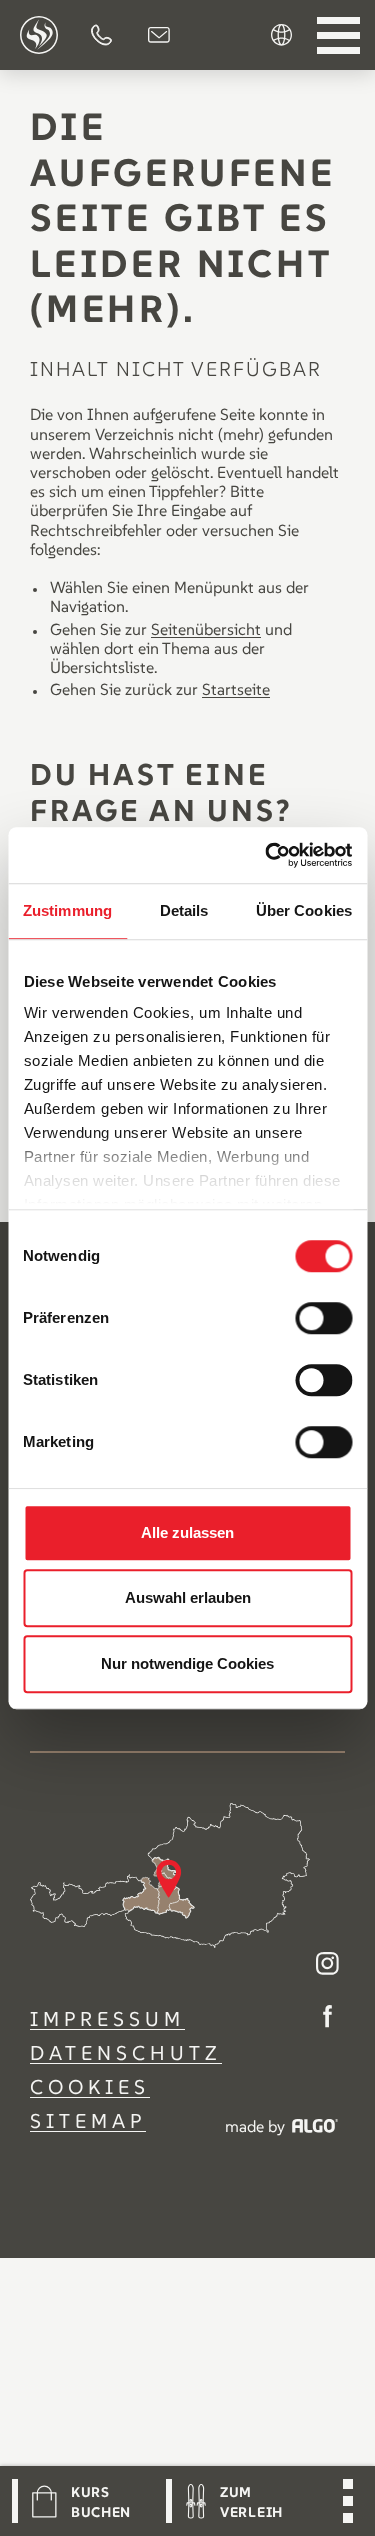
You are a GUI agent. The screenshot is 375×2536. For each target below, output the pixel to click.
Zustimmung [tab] (67, 910)
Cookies (90, 2087)
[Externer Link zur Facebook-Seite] (327, 2018)
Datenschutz (126, 2053)
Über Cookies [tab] (304, 910)
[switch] (323, 1318)
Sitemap (88, 2121)
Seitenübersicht (206, 629)
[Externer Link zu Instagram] (327, 1965)
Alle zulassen (187, 1532)
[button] (101, 35)
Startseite (236, 689)
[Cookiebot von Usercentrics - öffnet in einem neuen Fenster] (267, 855)
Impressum (107, 2019)
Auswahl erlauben (188, 1597)
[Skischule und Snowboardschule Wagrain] (39, 35)
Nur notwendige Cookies (187, 1663)
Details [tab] (184, 910)
